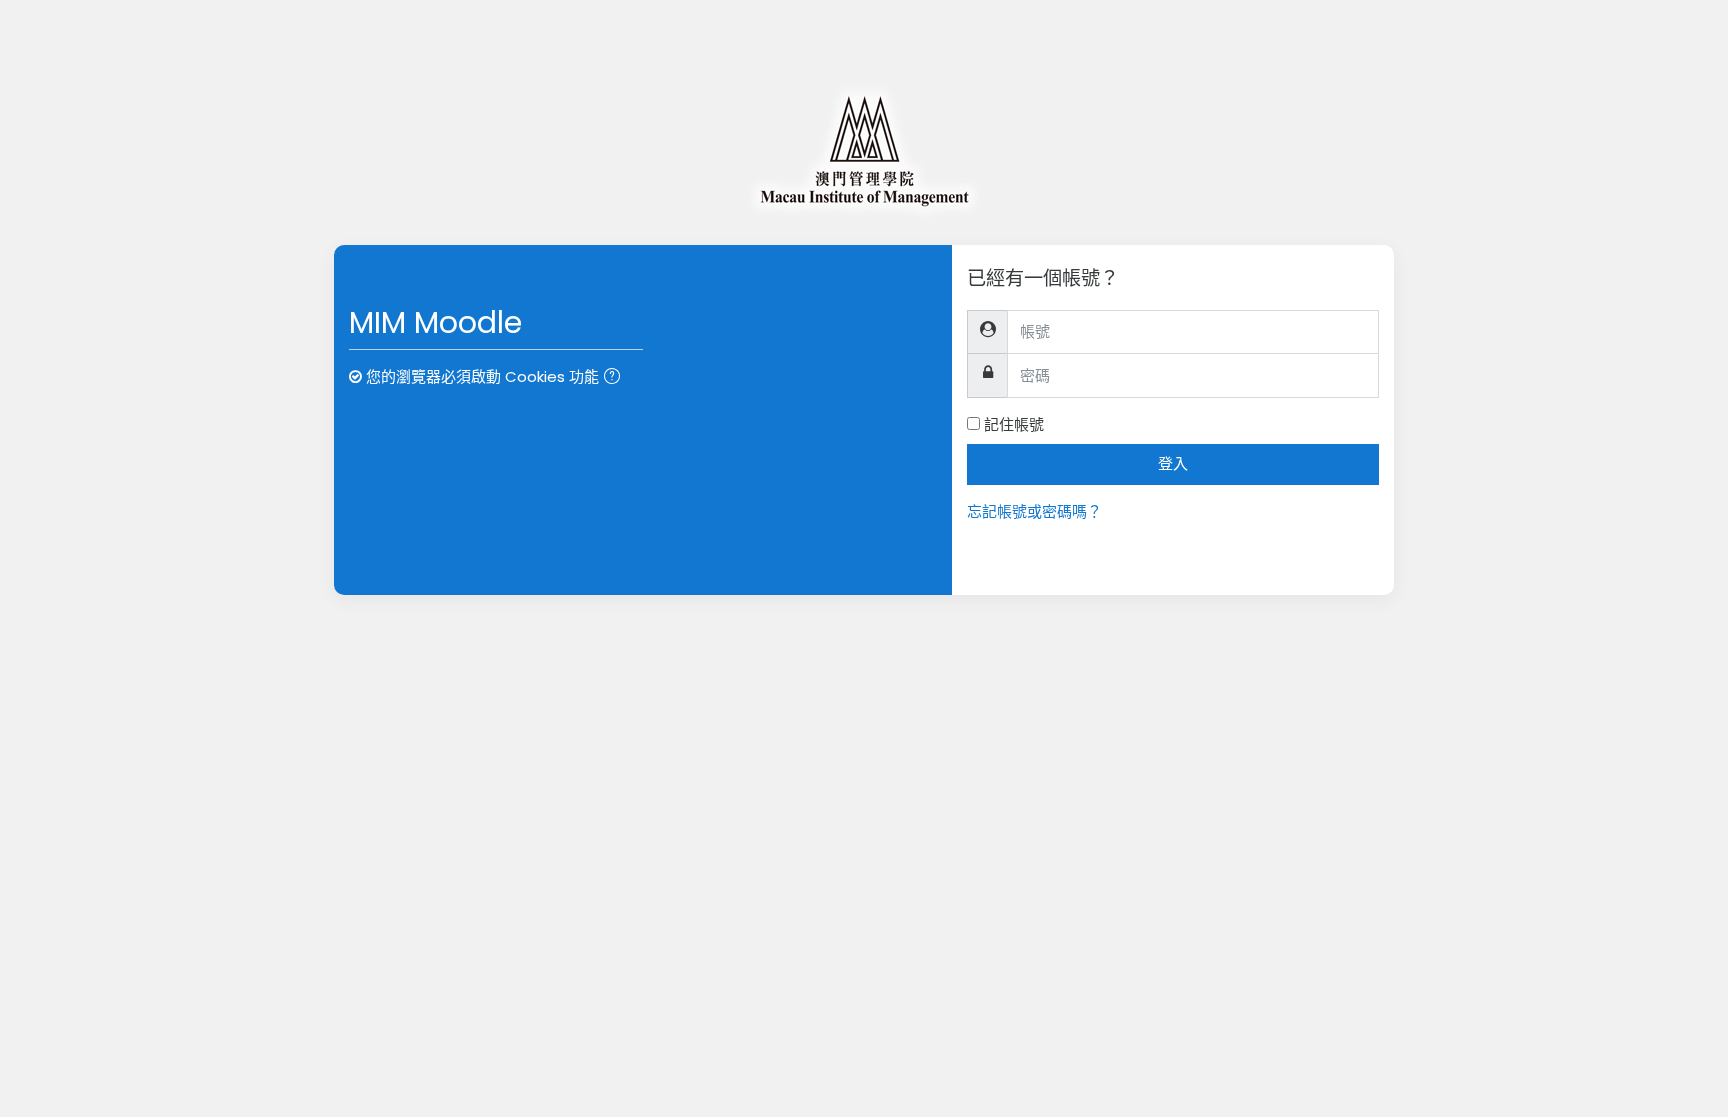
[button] (616, 378)
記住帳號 (1014, 424)
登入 (1173, 463)
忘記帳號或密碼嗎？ (1034, 511)
